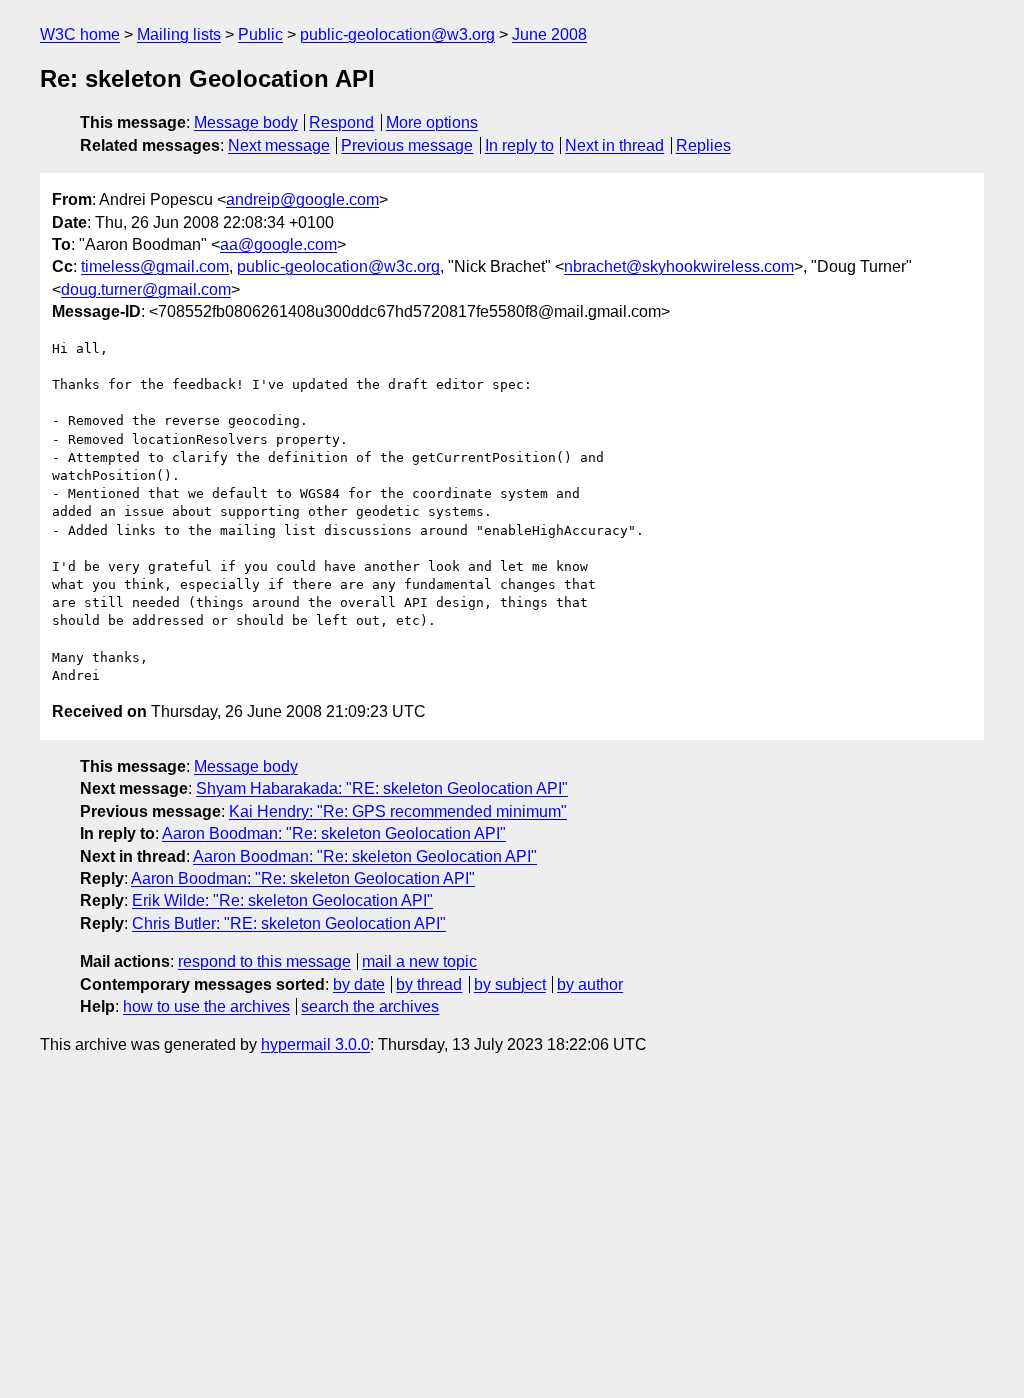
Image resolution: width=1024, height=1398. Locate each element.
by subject (510, 984)
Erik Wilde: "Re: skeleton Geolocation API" (282, 900)
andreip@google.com (302, 199)
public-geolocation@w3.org (397, 34)
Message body (246, 122)
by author (590, 984)
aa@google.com (278, 244)
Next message (279, 145)
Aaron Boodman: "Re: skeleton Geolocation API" (334, 833)
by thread (429, 984)
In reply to (519, 145)
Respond (341, 122)
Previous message (407, 145)
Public (260, 34)
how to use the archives (206, 1006)
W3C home (80, 34)
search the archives (370, 1006)
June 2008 (549, 34)
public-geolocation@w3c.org (338, 266)
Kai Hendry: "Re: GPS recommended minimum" (398, 811)
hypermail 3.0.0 (315, 1044)
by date (359, 984)
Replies (703, 145)
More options (432, 122)
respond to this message (264, 961)
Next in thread (614, 145)
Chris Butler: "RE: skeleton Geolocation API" (289, 923)
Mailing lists (179, 34)
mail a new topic (419, 961)
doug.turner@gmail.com (146, 289)
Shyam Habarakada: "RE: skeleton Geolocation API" (382, 788)
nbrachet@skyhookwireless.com (679, 266)
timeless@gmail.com (155, 266)
